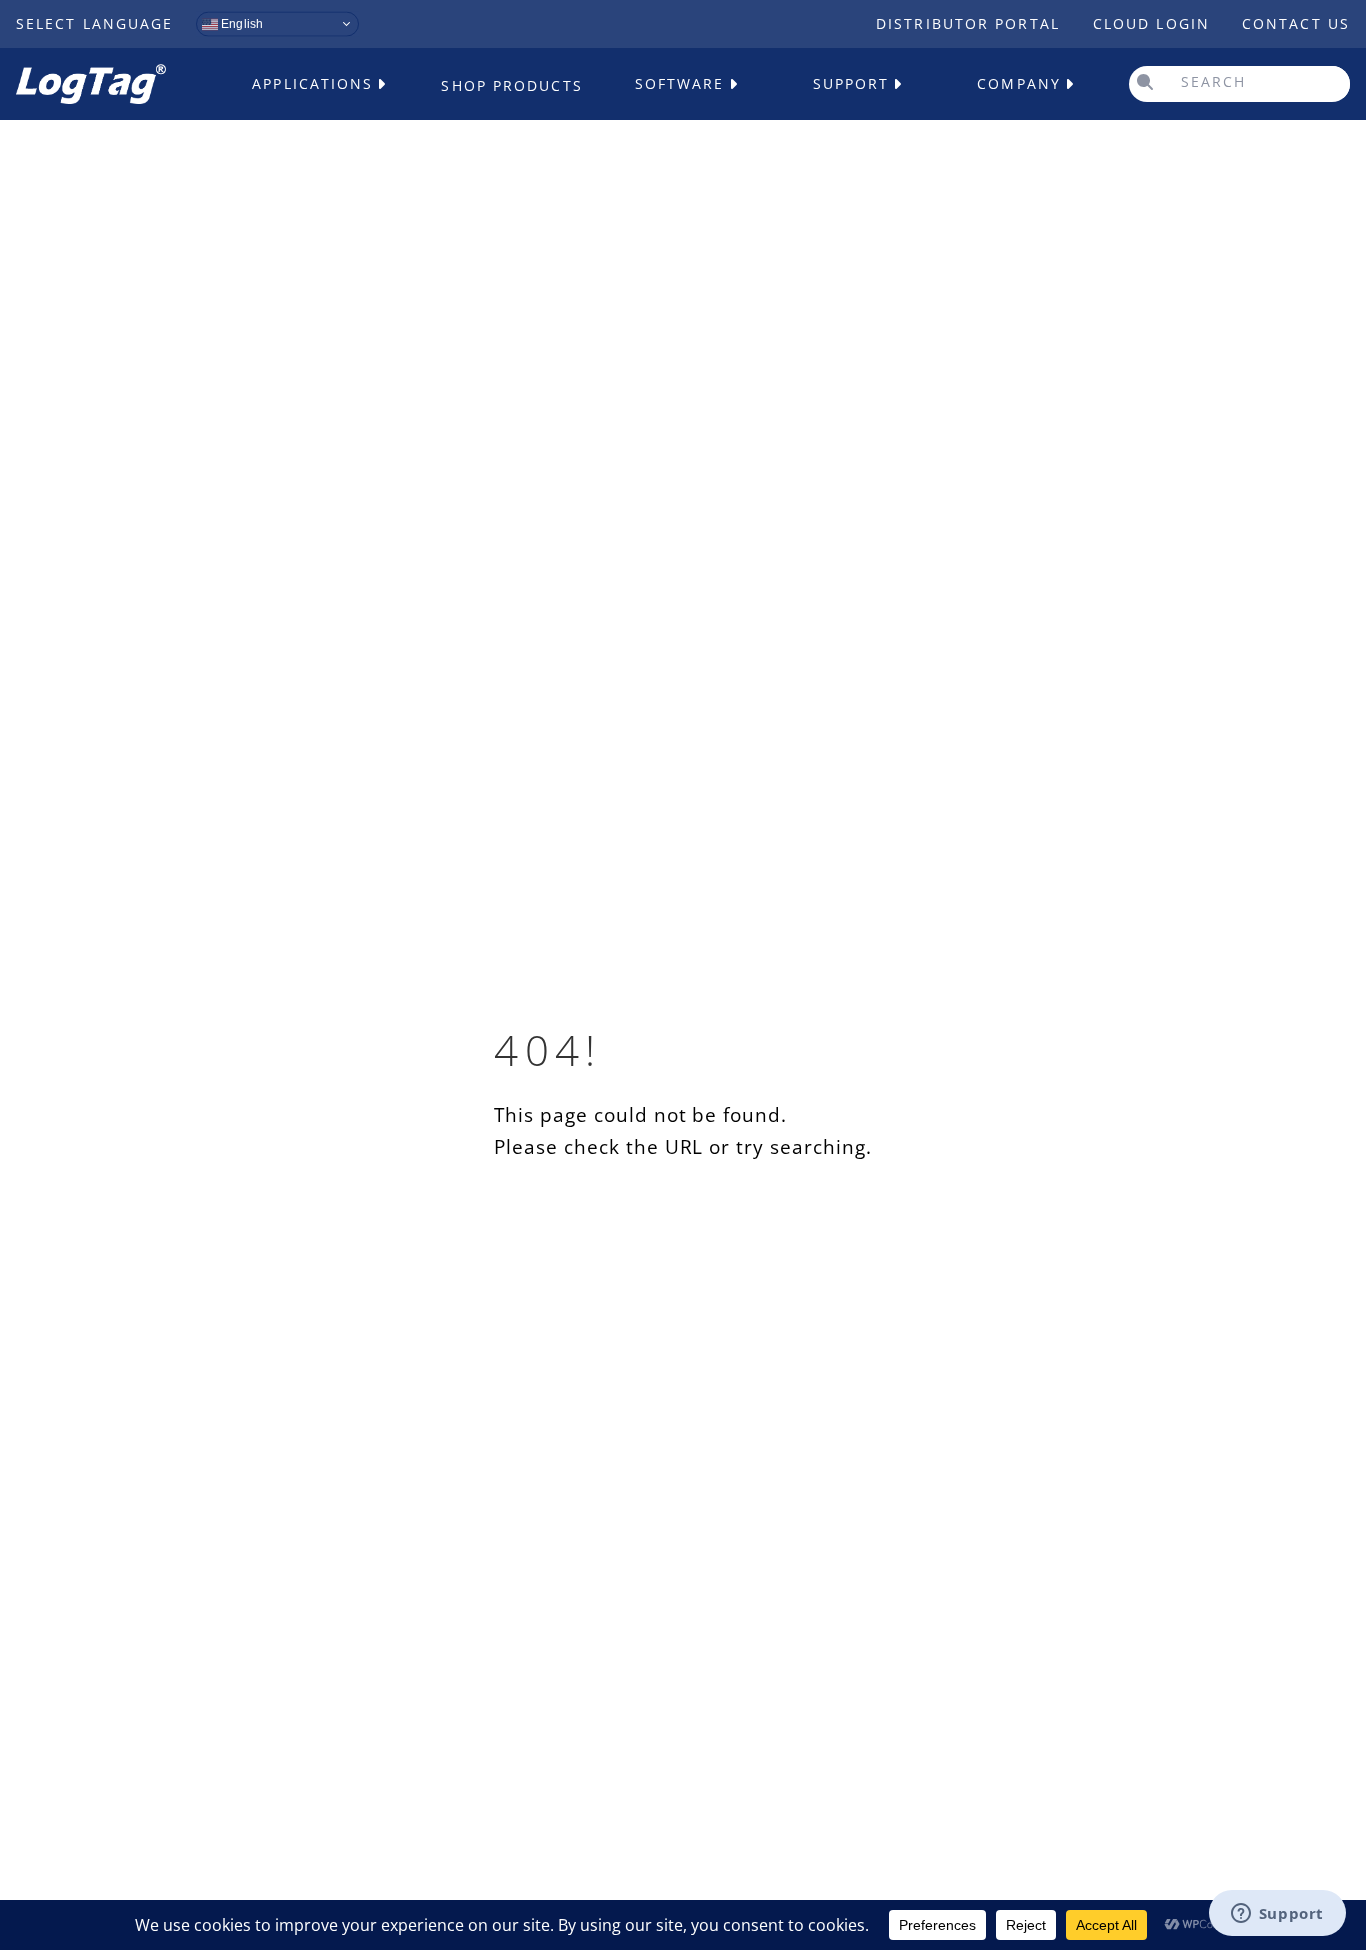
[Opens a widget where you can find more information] (1277, 1915)
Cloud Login (1151, 23)
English (240, 24)
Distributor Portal (968, 23)
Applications (312, 83)
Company (1019, 83)
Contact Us (1296, 23)
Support (851, 83)
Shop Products (511, 85)
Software (680, 83)
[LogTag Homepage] (91, 84)
